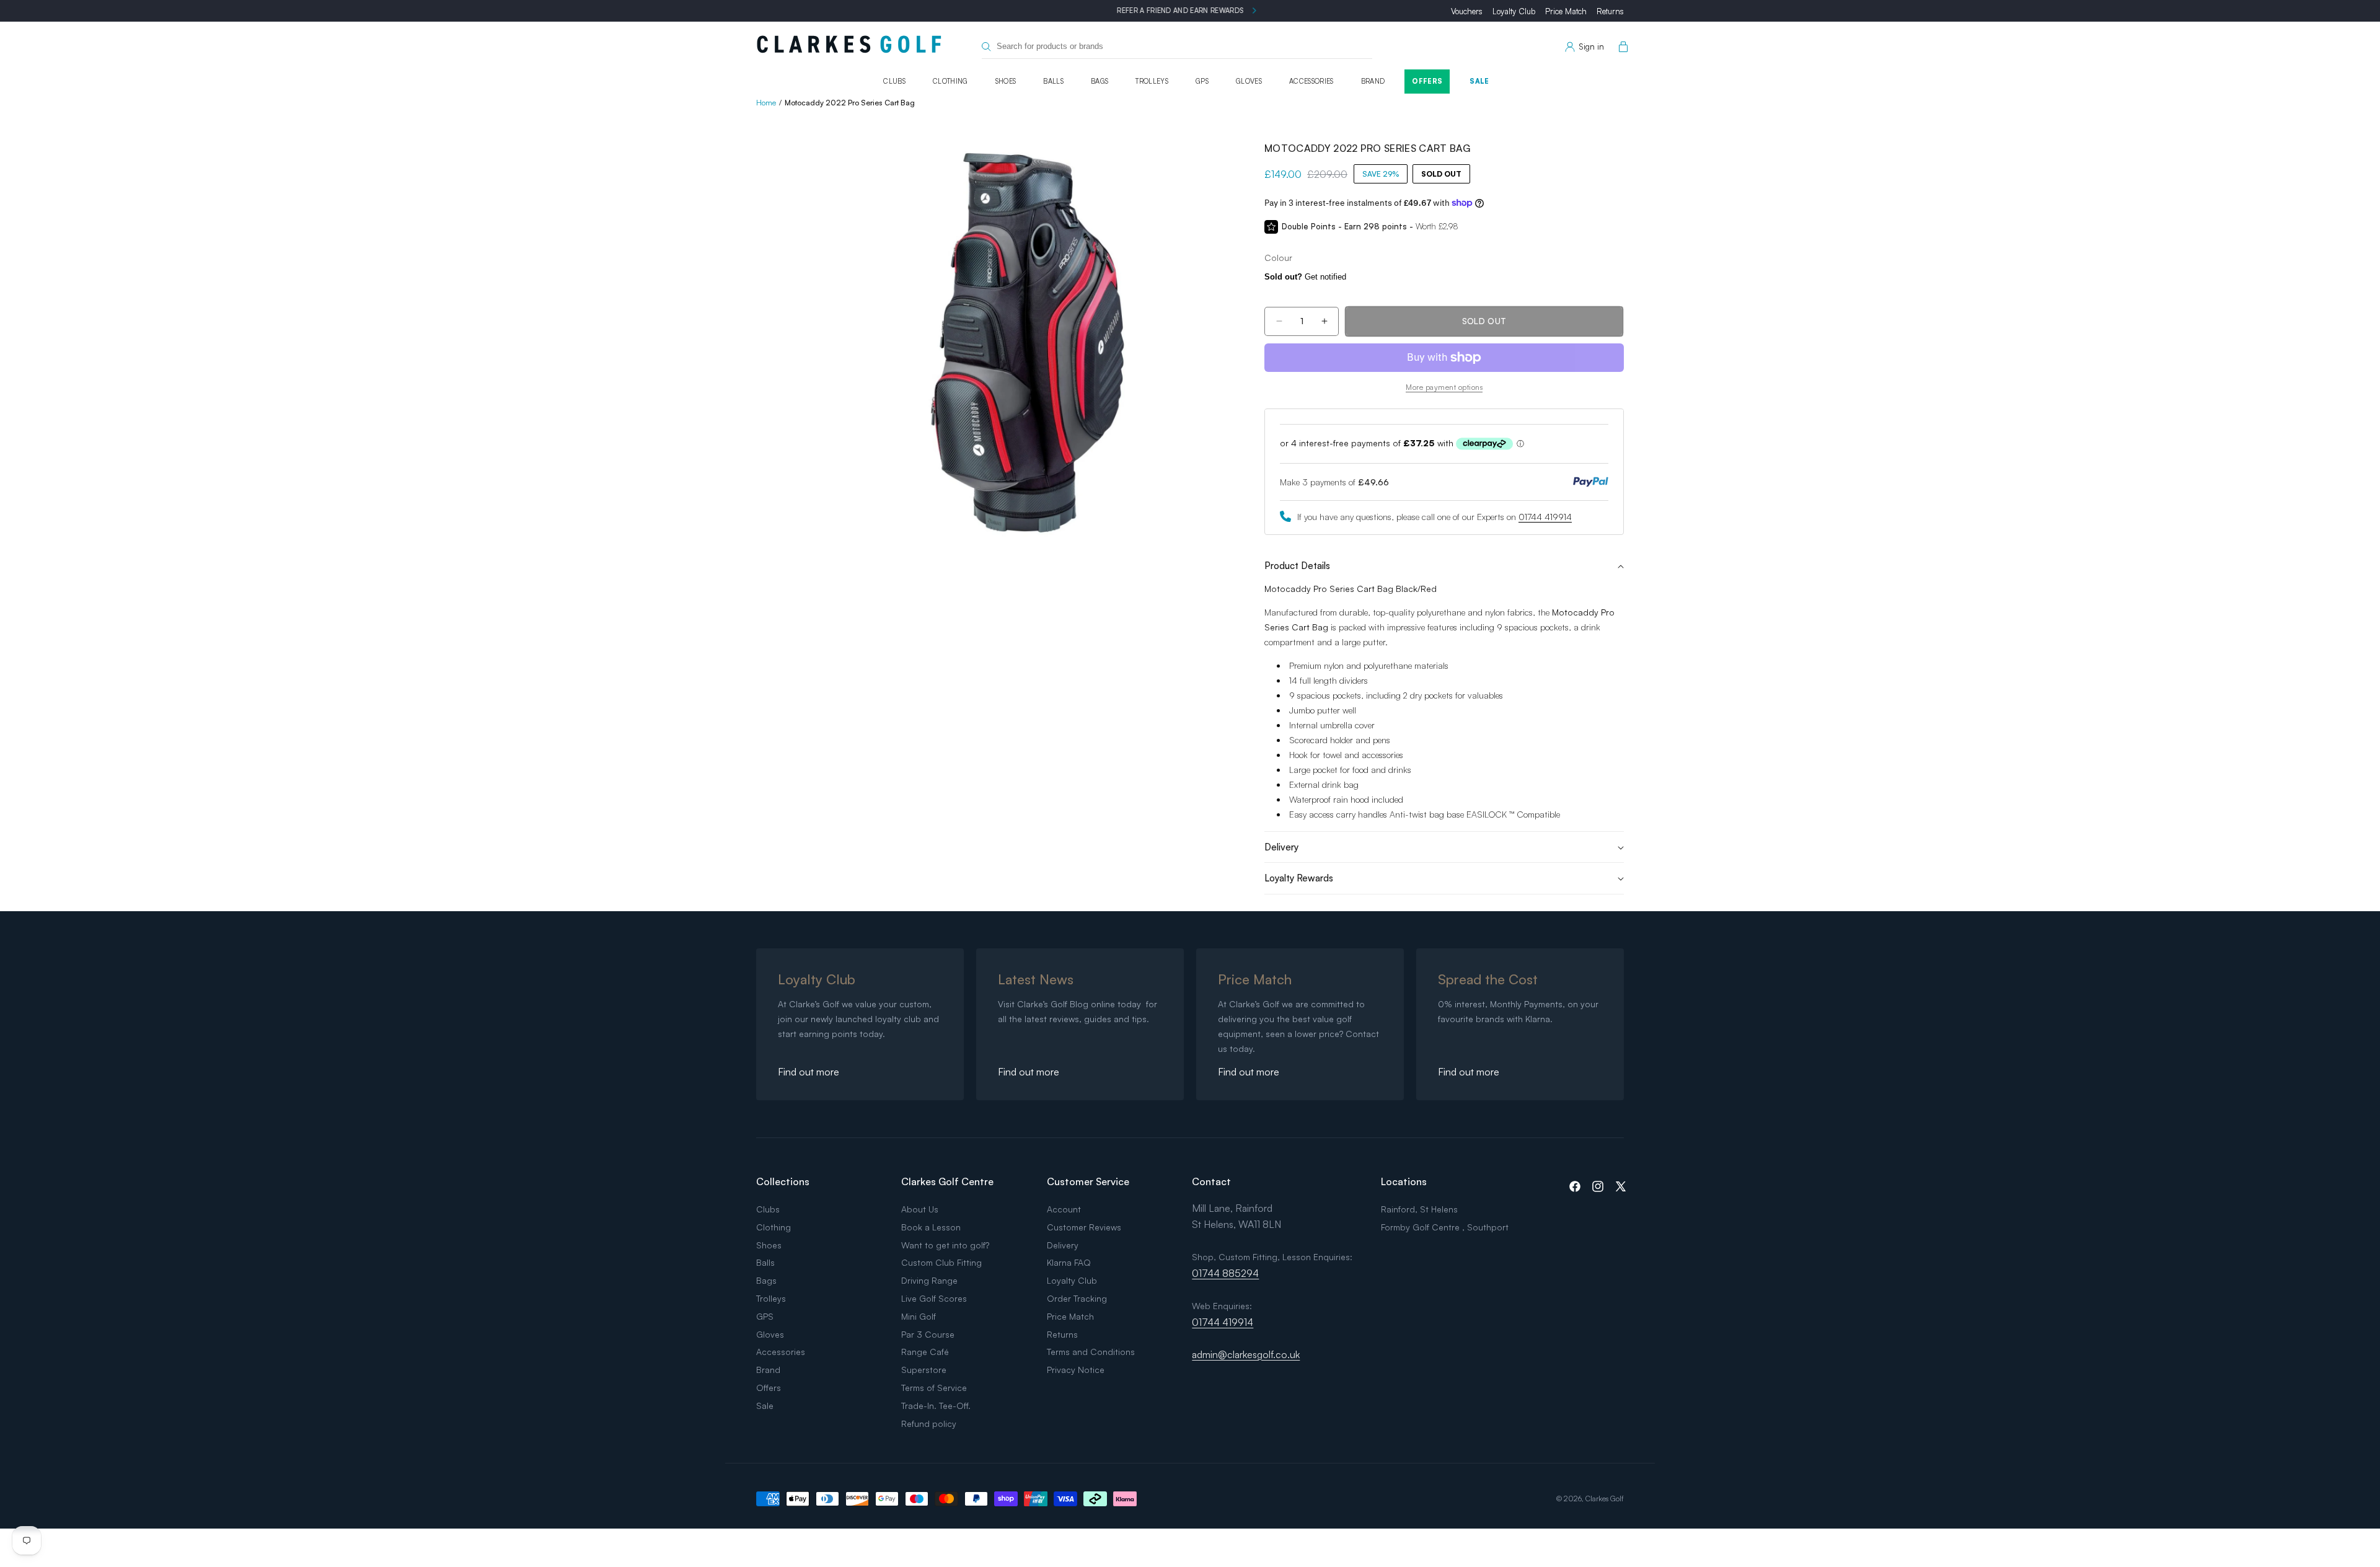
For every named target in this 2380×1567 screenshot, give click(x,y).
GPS (1202, 81)
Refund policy (929, 1424)
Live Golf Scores (934, 1298)
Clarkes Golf (1605, 1499)
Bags (1100, 81)
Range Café (925, 1352)
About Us (920, 1209)
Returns (1610, 11)
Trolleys (1152, 81)
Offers (1427, 81)
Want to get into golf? (945, 1245)
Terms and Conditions (1091, 1352)
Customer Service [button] (1088, 1181)
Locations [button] (1404, 1181)
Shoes (1006, 81)
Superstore (924, 1370)
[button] (1621, 47)
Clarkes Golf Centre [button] (947, 1181)
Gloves (1249, 81)
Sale (1479, 81)
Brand (1373, 81)
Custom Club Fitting (941, 1262)
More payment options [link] (1444, 387)
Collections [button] (783, 1181)
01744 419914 (1545, 517)
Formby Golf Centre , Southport (1445, 1227)
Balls (1053, 81)
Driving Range (929, 1280)
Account (1064, 1209)
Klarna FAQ (1069, 1262)
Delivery (1063, 1245)
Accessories (1311, 81)
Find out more (809, 1072)
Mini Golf (919, 1316)
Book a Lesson (931, 1227)
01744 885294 (1225, 1273)
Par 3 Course (928, 1334)
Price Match (1566, 11)
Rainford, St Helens (1419, 1209)
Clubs (894, 81)
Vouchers (1467, 11)
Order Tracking (1077, 1298)
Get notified (1305, 277)
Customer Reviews (1084, 1227)
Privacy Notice (1076, 1370)
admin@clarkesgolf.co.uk (1246, 1354)
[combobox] (1177, 47)
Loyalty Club (1514, 11)
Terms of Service (934, 1388)
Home (766, 103)
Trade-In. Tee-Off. (936, 1406)
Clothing (950, 81)
